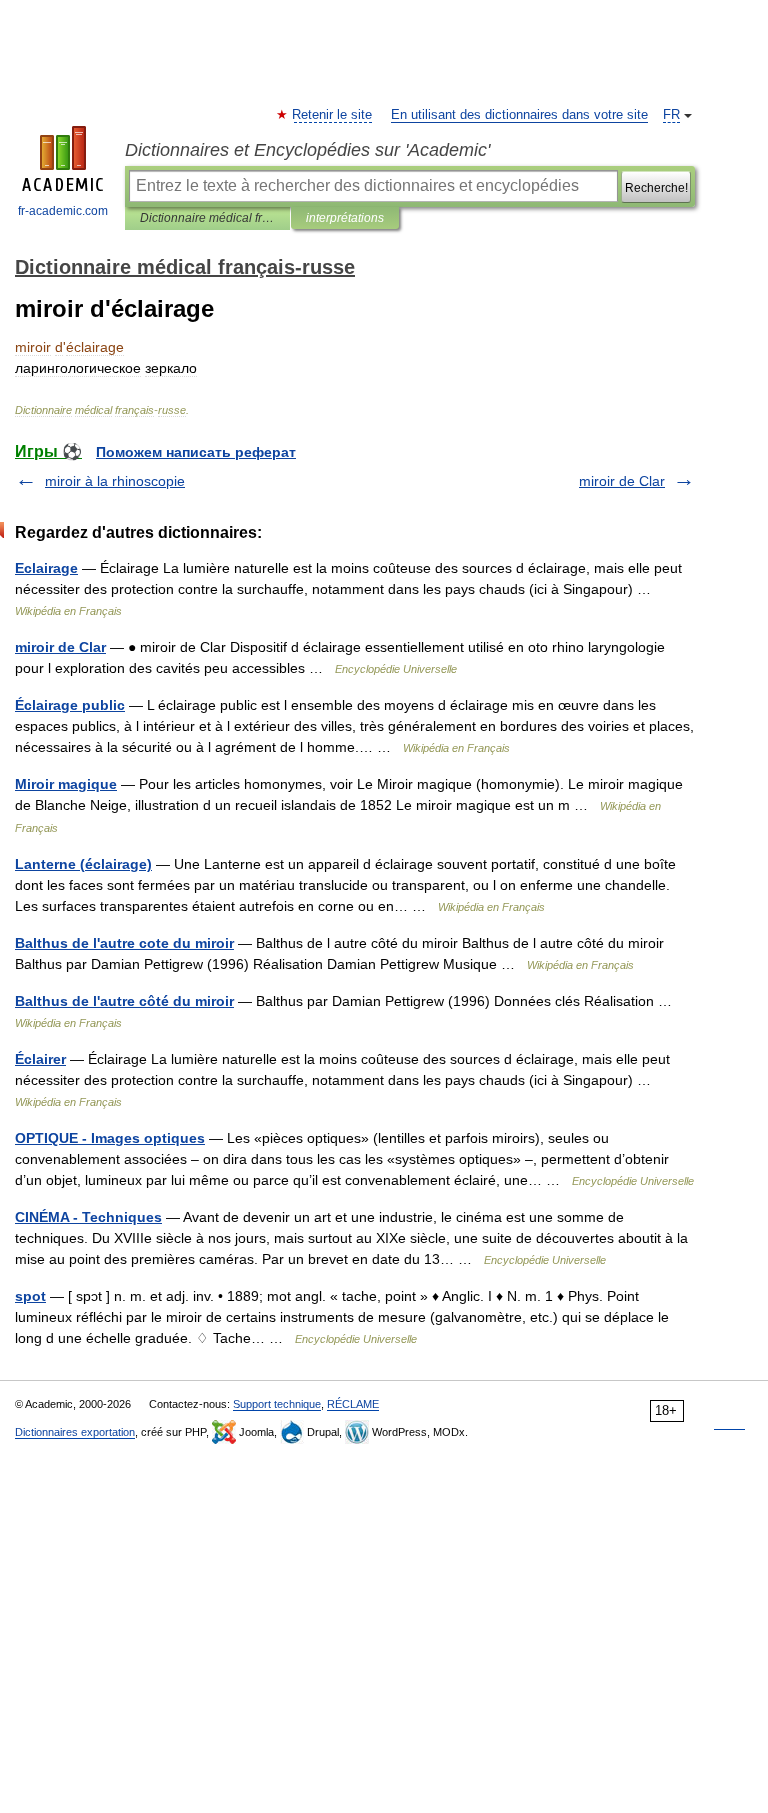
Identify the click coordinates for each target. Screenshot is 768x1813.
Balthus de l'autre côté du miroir (124, 1001)
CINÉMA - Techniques (88, 1217)
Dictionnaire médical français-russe (207, 218)
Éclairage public (70, 705)
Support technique (277, 1404)
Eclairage (46, 568)
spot (30, 1296)
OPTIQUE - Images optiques (110, 1138)
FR (671, 115)
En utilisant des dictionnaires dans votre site (519, 115)
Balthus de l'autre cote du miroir (124, 943)
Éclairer (40, 1059)
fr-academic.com (63, 211)
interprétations (345, 218)
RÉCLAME (353, 1404)
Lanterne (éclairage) (83, 864)
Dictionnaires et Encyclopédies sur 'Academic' (307, 150)
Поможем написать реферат (196, 452)
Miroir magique (66, 784)
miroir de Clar (622, 481)
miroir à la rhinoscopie (115, 481)
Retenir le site (333, 115)
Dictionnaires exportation (75, 1432)
